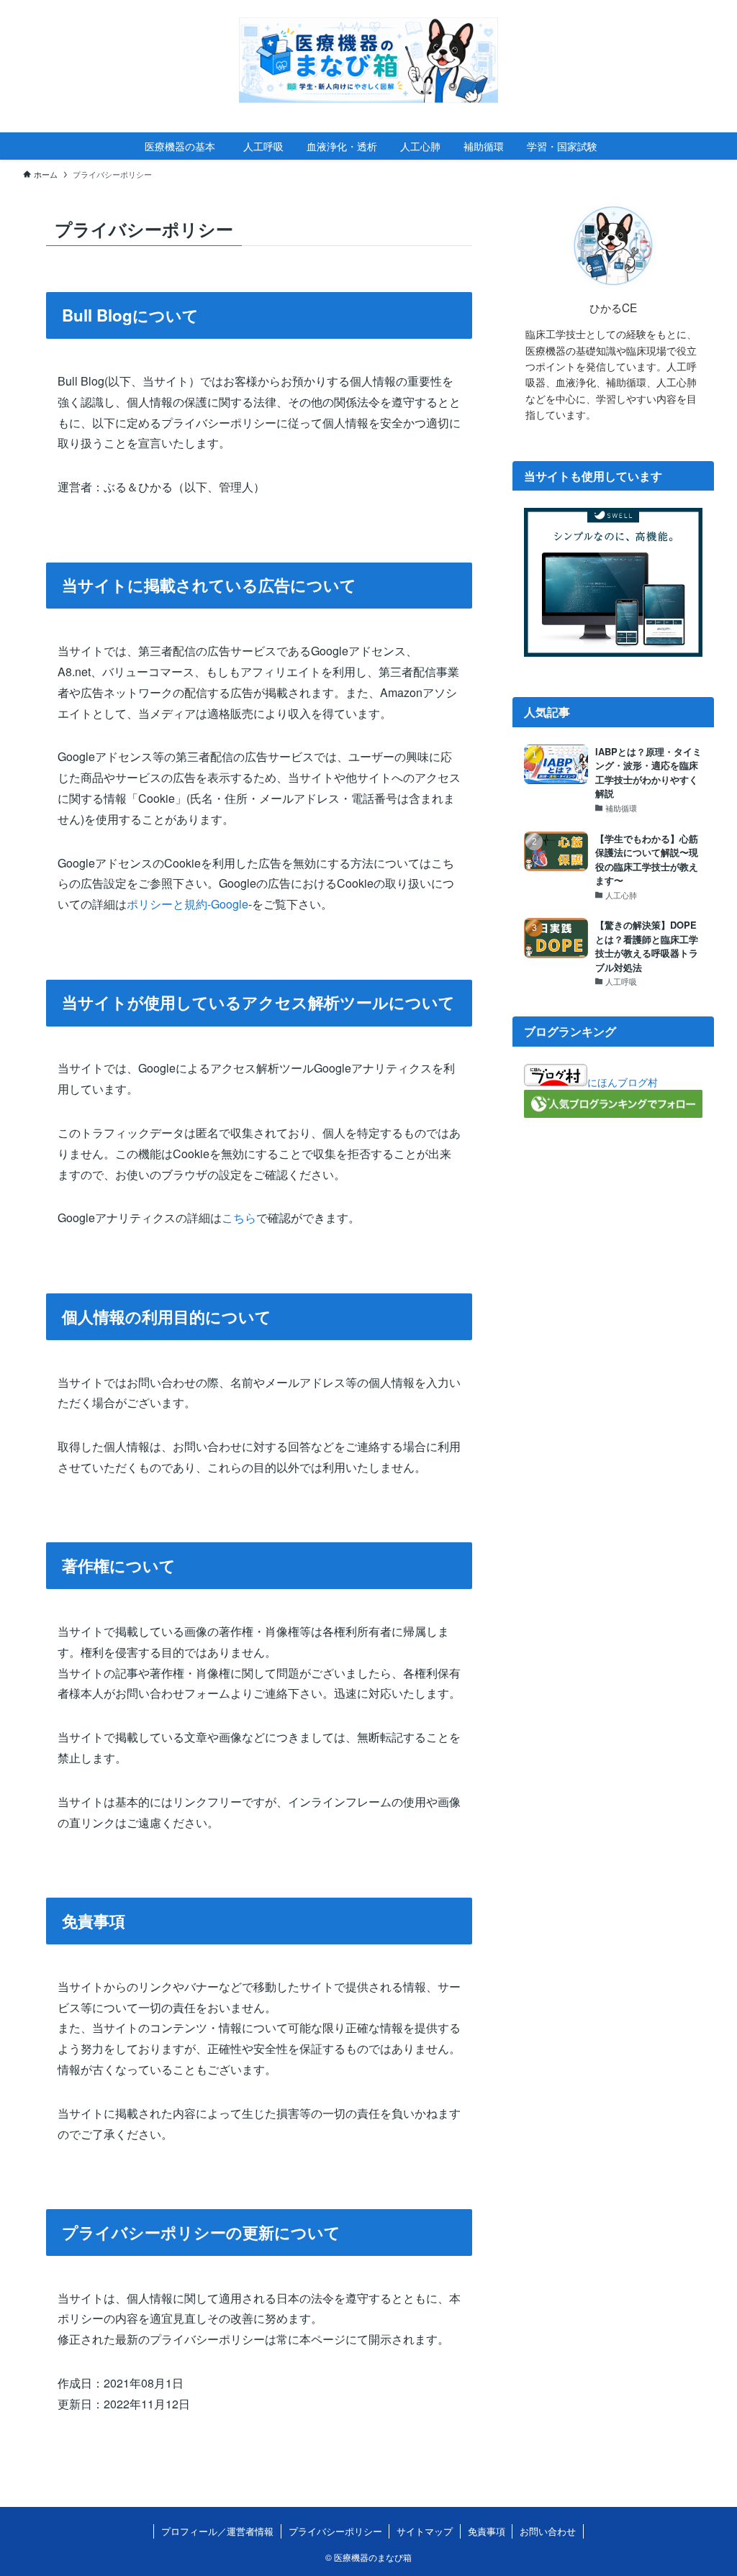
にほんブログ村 (623, 1082)
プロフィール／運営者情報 (217, 2531)
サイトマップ (425, 2531)
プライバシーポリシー (335, 2531)
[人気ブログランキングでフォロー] (613, 1114)
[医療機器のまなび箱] (368, 60)
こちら (239, 1218)
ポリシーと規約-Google (187, 904)
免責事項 (487, 2531)
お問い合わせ (548, 2531)
